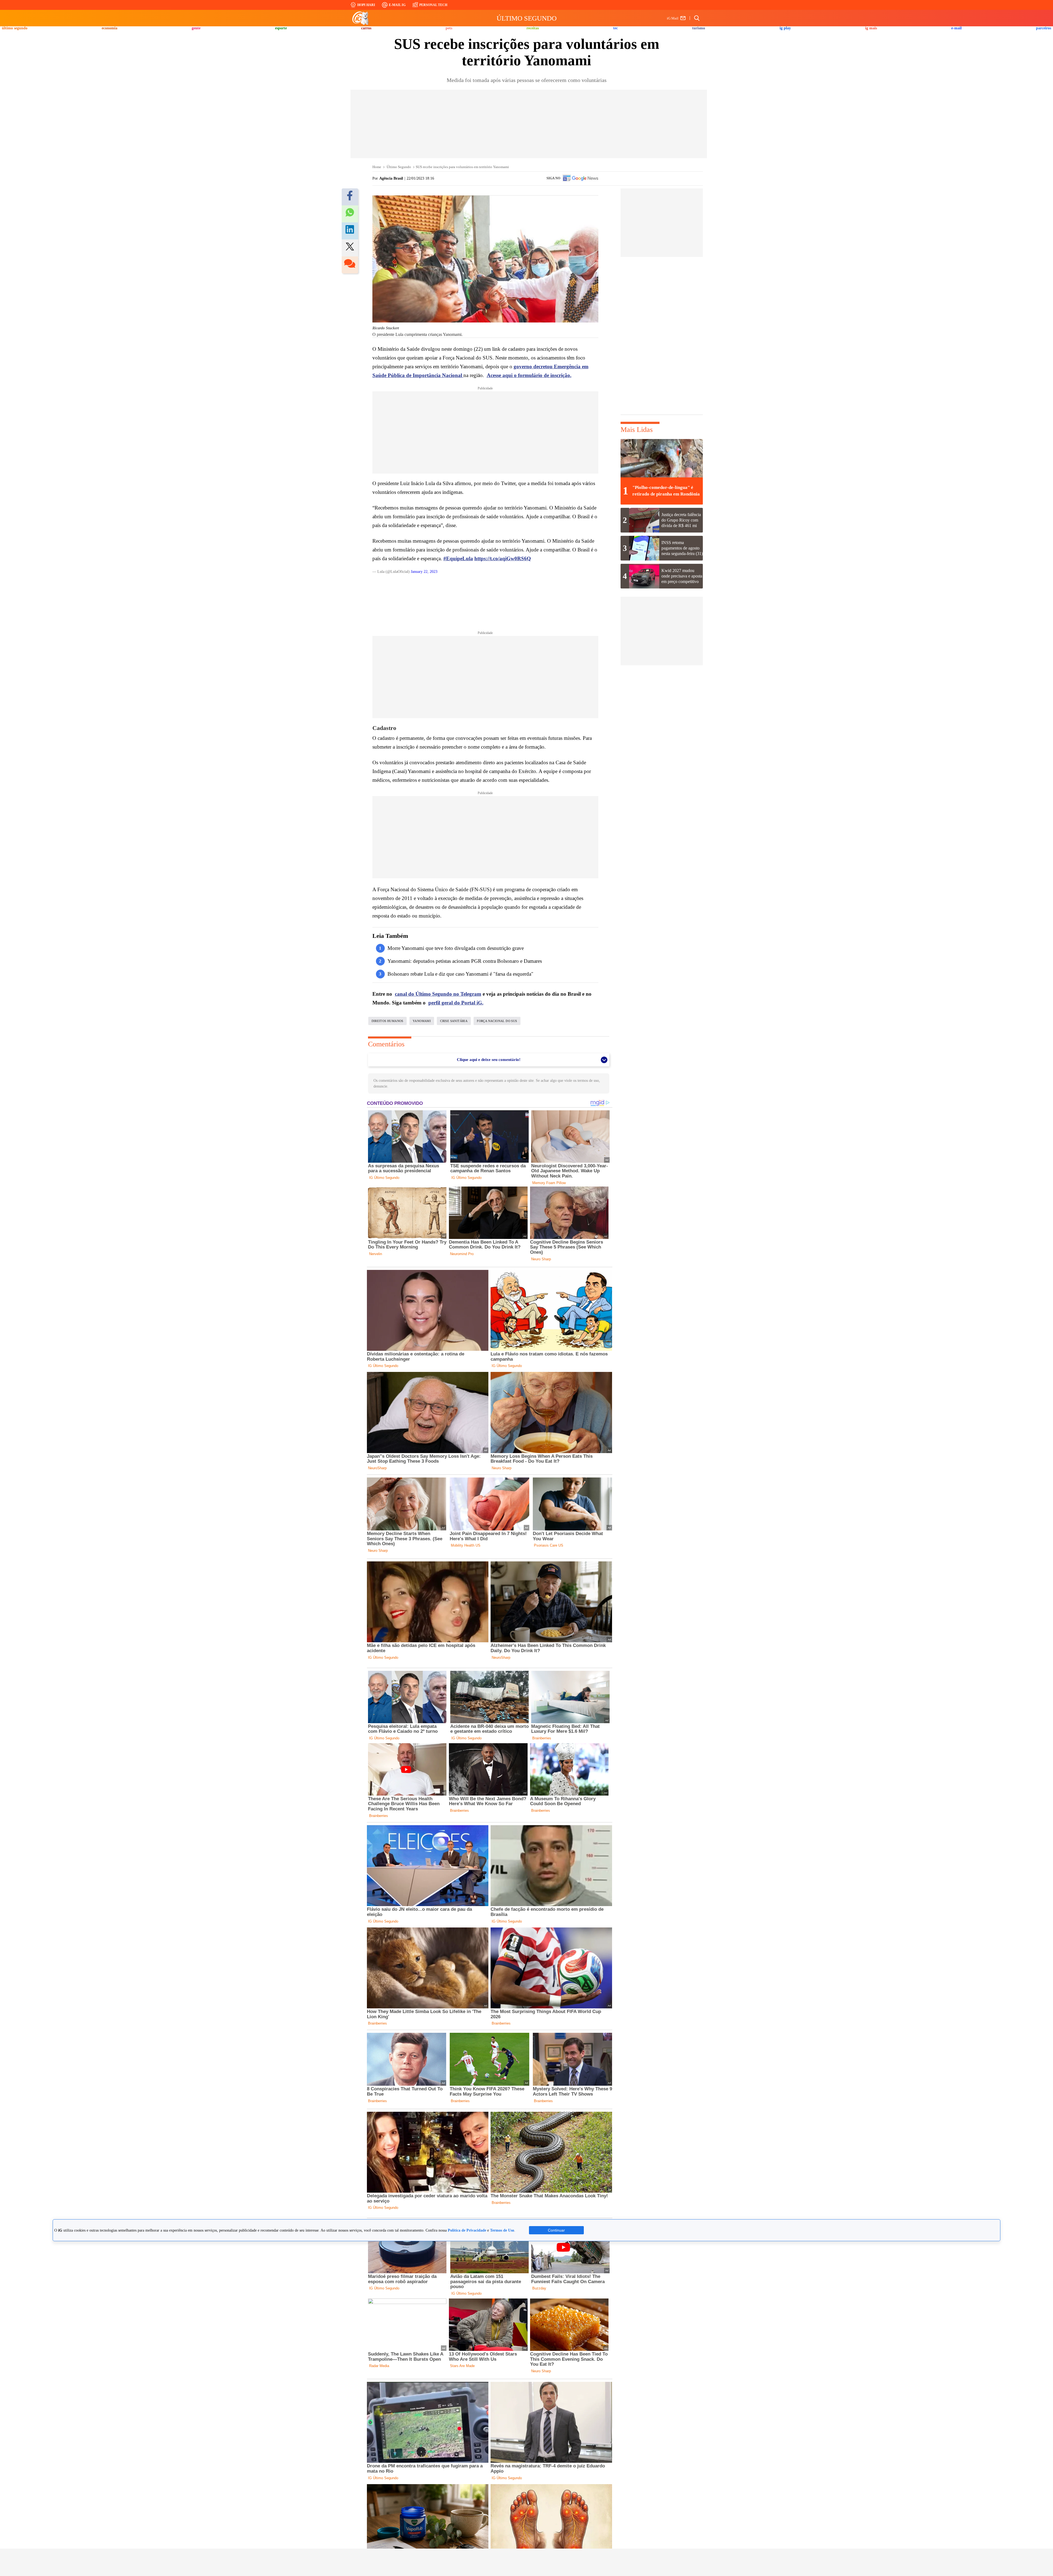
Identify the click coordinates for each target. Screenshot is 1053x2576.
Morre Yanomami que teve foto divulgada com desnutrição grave (456, 948)
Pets (449, 28)
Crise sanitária (454, 1021)
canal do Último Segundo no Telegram (438, 994)
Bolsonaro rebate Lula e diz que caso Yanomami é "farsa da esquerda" (460, 974)
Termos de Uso (502, 2230)
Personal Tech (433, 5)
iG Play (785, 28)
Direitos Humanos (387, 1021)
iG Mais (871, 28)
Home (377, 167)
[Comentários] (350, 265)
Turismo (699, 28)
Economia (110, 28)
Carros (366, 28)
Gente (196, 28)
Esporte (281, 28)
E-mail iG (397, 5)
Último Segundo (527, 18)
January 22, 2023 (424, 572)
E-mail (956, 28)
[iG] (361, 18)
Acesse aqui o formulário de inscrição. (529, 375)
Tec (615, 28)
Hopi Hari (366, 5)
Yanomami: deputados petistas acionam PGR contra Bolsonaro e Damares (465, 961)
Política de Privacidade (467, 2230)
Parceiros (1044, 28)
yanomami (422, 1021)
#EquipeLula (458, 558)
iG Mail (673, 18)
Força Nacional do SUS (497, 1021)
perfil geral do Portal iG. (456, 1003)
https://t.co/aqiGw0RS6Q (503, 558)
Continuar (556, 2230)
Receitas (533, 28)
